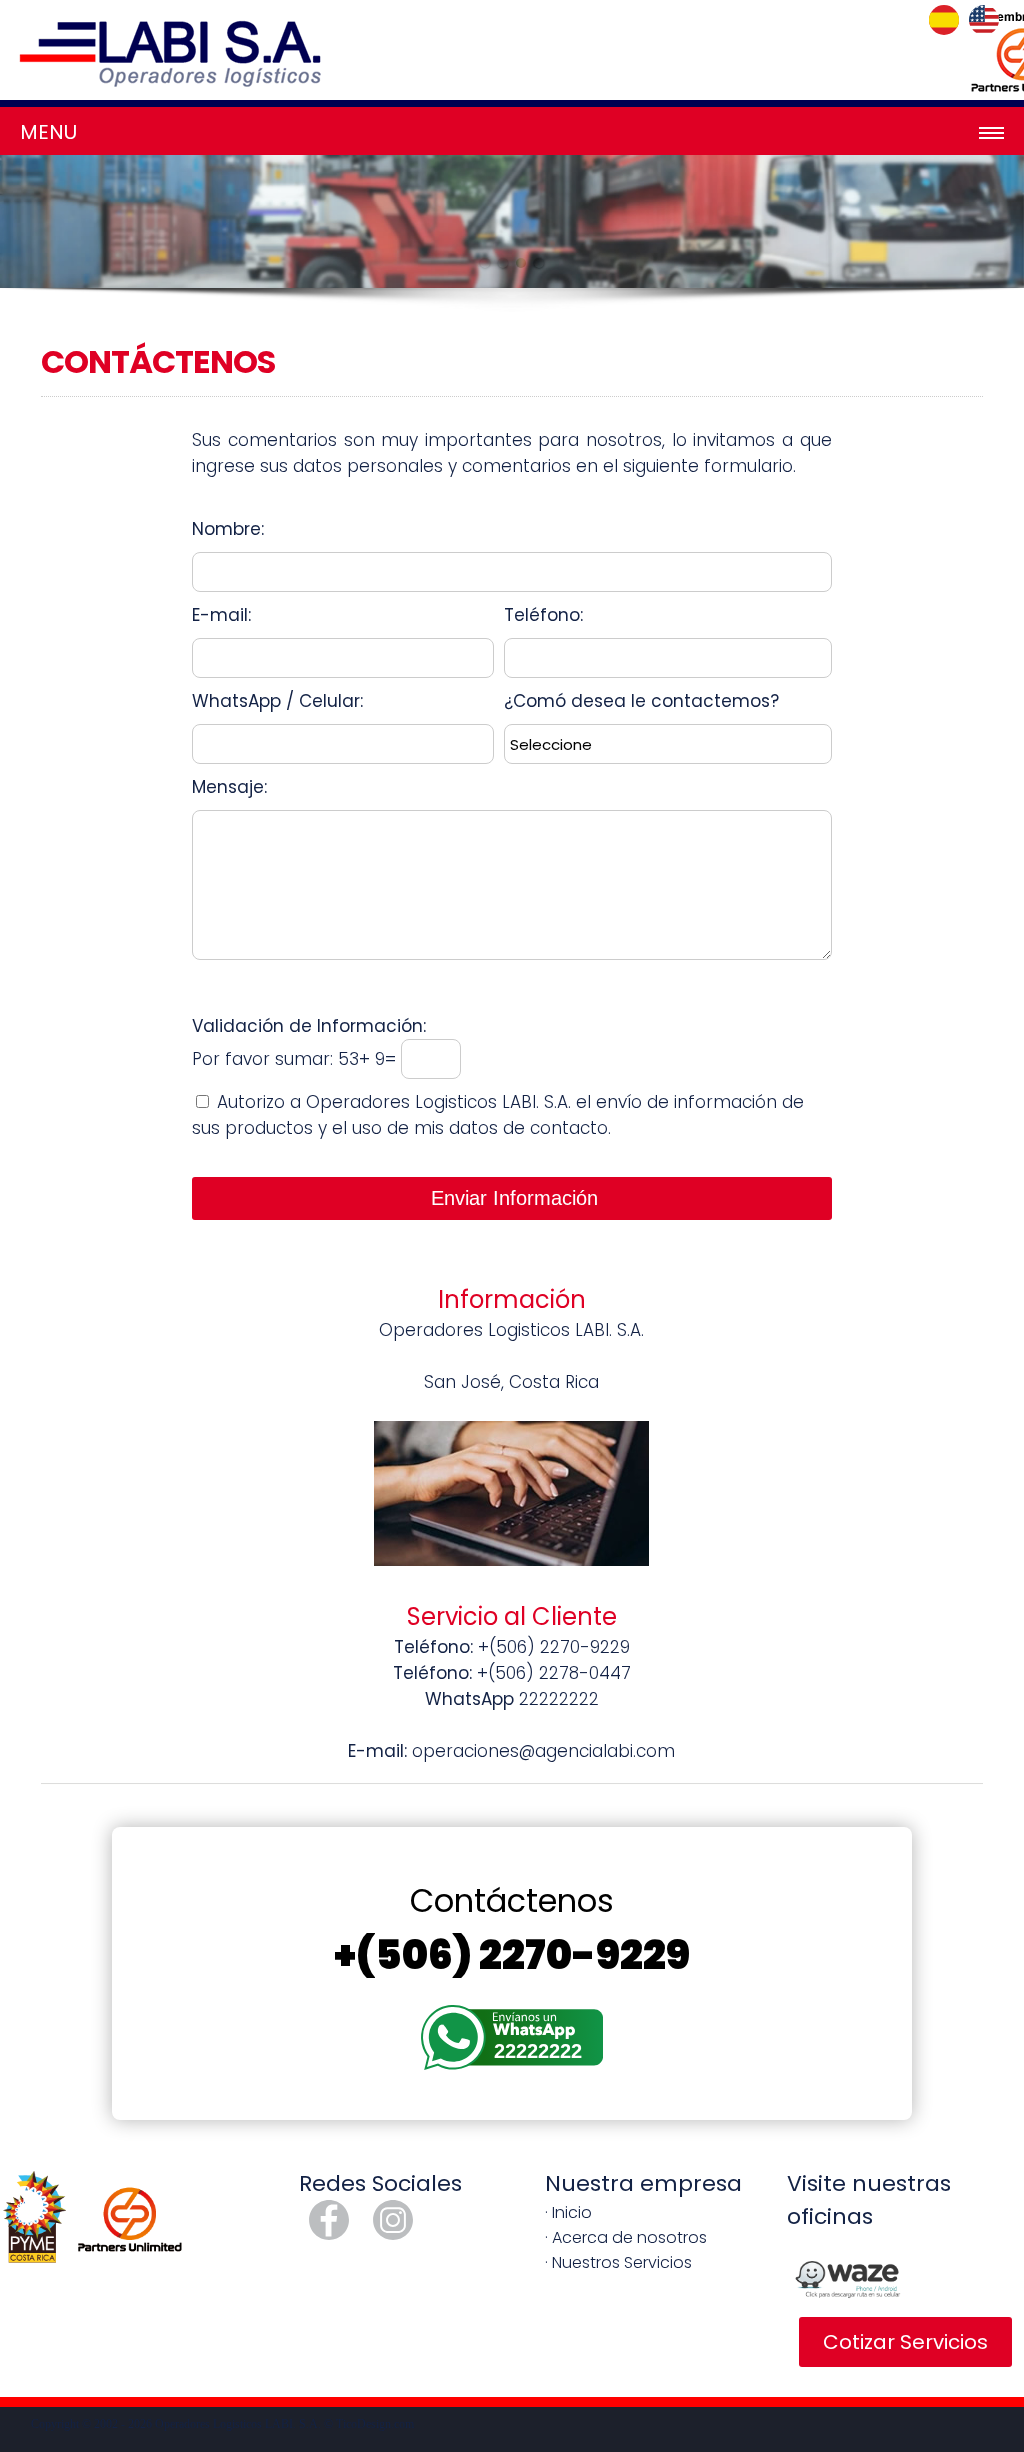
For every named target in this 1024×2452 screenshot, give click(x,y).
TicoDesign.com (375, 2424)
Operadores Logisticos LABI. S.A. (238, 2424)
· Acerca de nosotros (626, 2237)
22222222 (538, 2051)
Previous (30, 239)
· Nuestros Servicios (618, 2262)
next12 (994, 239)
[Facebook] (329, 2234)
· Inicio (568, 2212)
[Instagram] (393, 2234)
